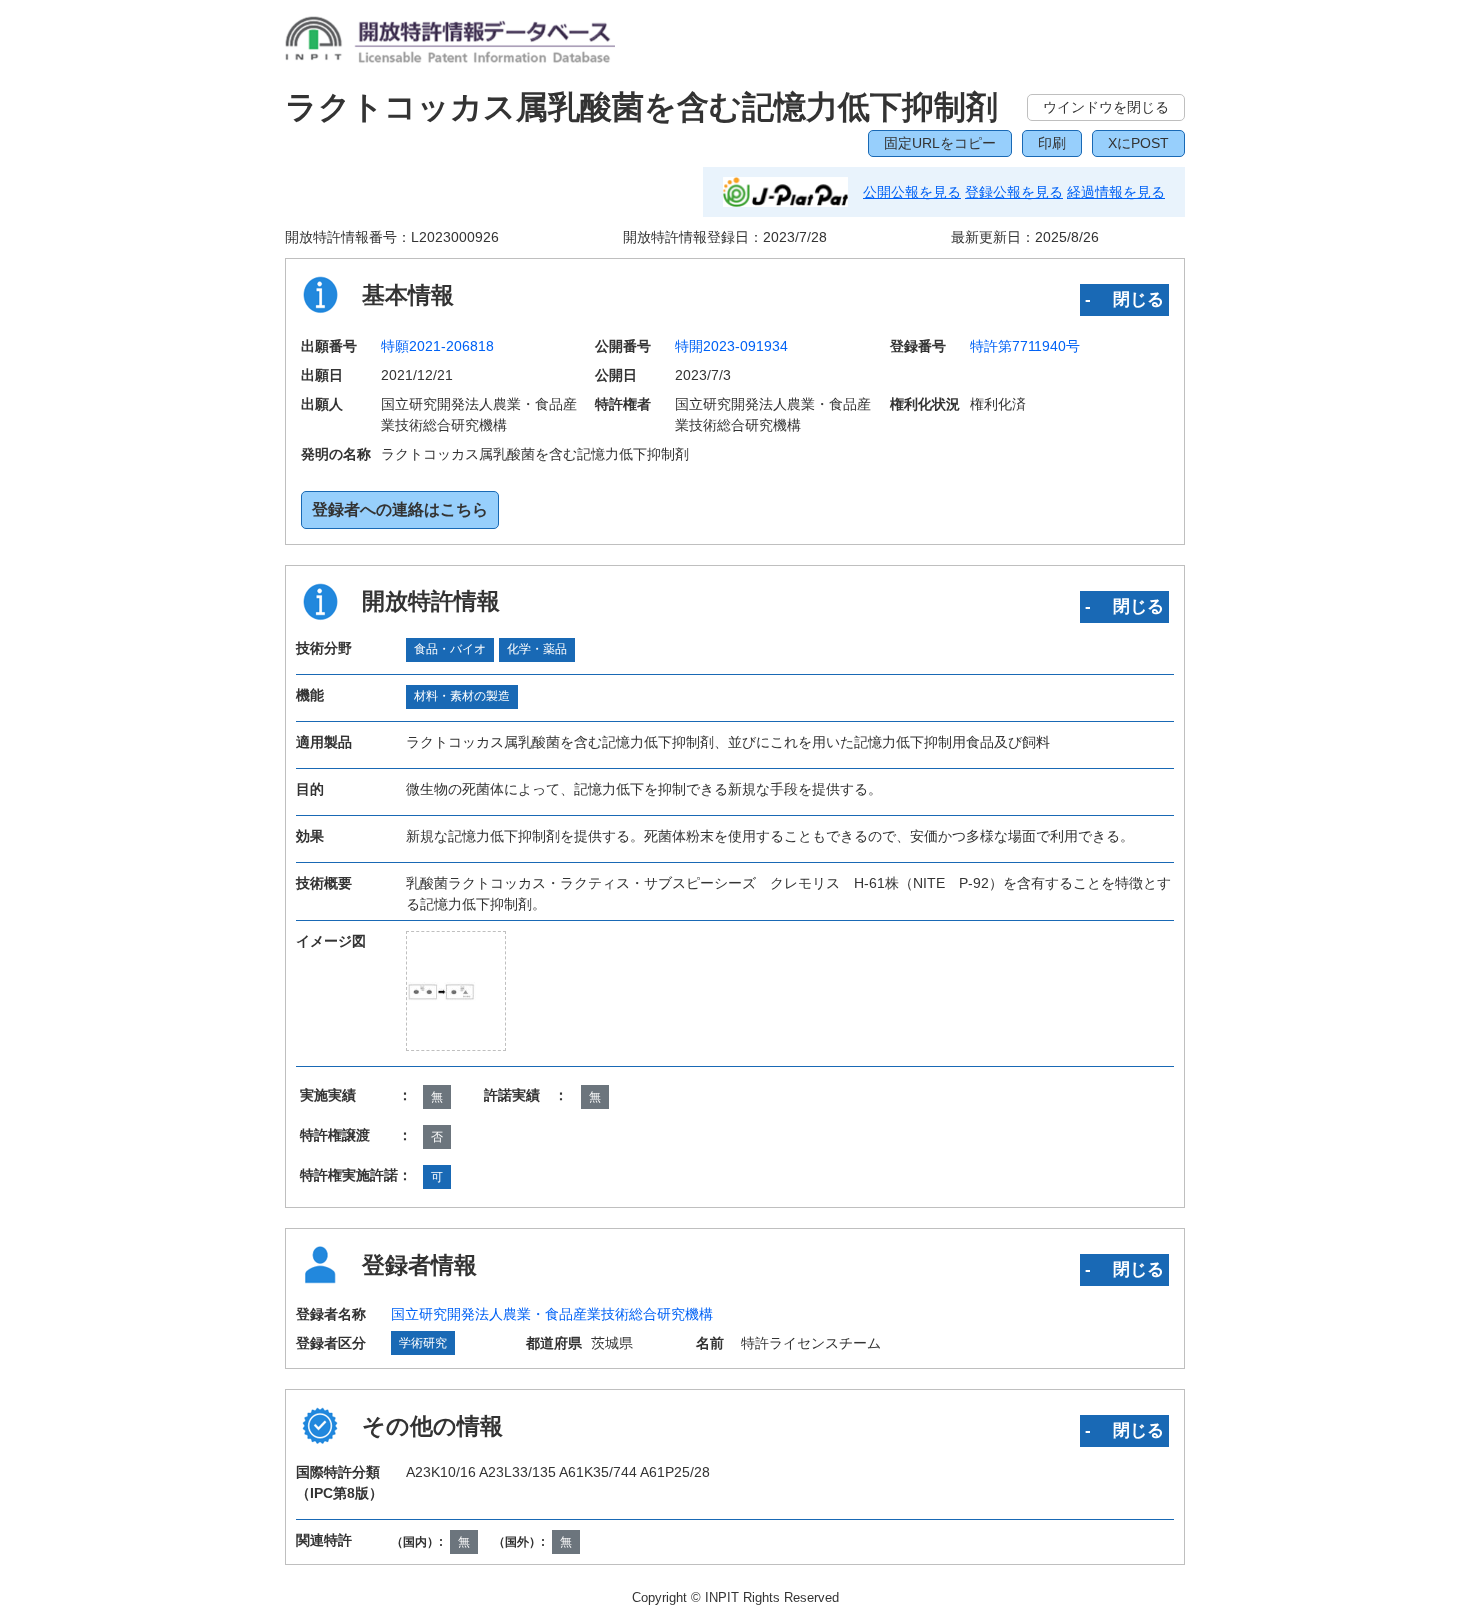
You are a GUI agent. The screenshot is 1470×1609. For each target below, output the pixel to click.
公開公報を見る (912, 192)
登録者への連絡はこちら (400, 509)
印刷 (1052, 143)
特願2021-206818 (437, 346)
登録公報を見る (1014, 192)
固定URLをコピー (940, 143)
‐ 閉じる (1124, 299)
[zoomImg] (456, 991)
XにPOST (1138, 143)
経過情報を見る (1116, 192)
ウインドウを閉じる (1106, 107)
